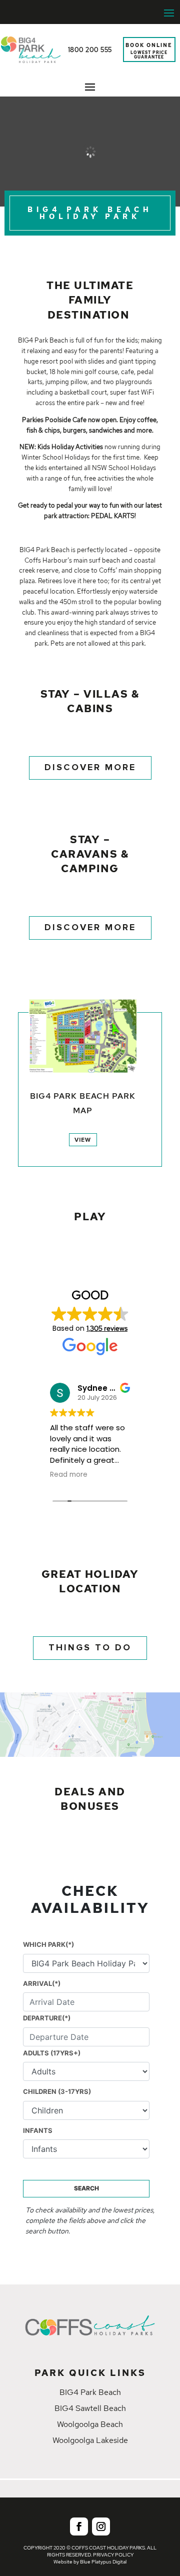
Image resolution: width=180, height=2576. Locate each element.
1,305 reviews (107, 1328)
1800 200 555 (90, 50)
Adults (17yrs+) (52, 2053)
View (83, 1140)
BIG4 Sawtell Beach (90, 2408)
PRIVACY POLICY (113, 2555)
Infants (38, 2130)
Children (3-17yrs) (57, 2091)
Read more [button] (69, 1475)
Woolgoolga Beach (90, 2424)
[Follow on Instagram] (101, 2526)
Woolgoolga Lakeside (90, 2440)
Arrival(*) (42, 1983)
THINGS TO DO (90, 1648)
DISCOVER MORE (90, 768)
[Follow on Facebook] (79, 2526)
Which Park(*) (48, 1944)
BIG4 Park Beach (90, 2392)
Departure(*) (47, 2018)
